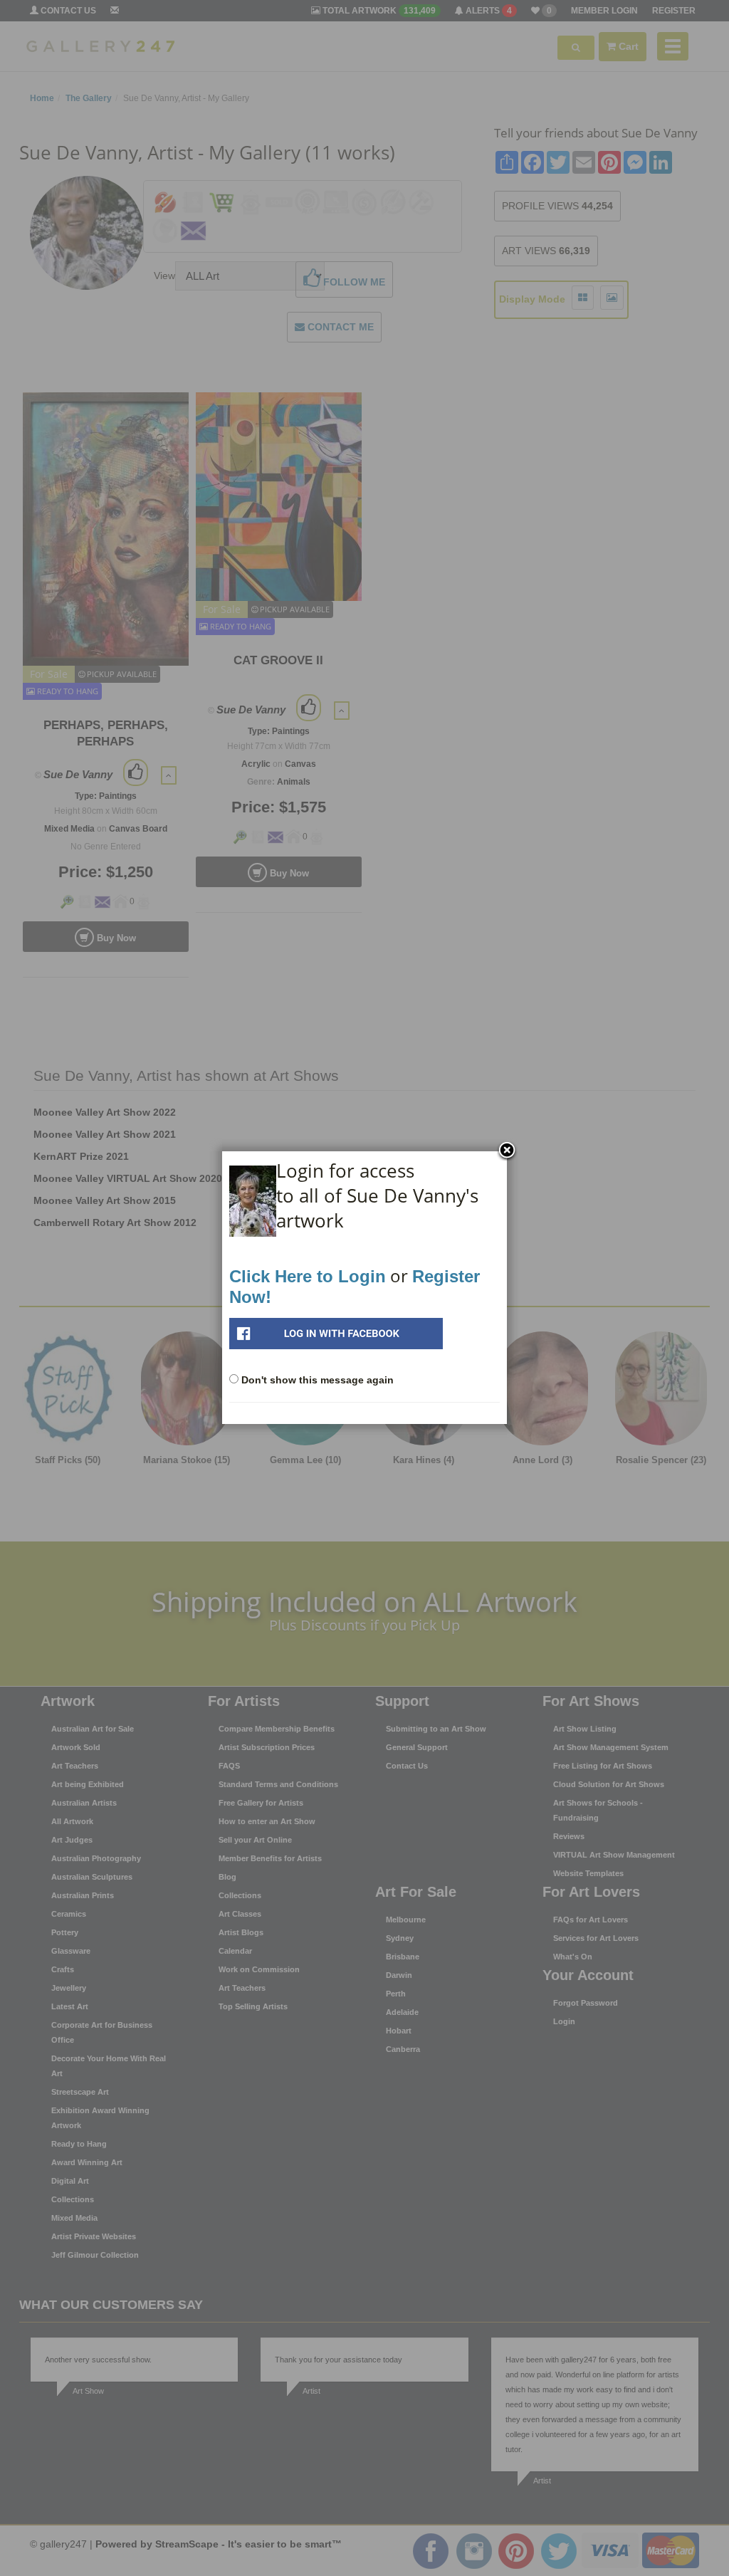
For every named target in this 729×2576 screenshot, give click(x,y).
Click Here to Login (308, 1276)
